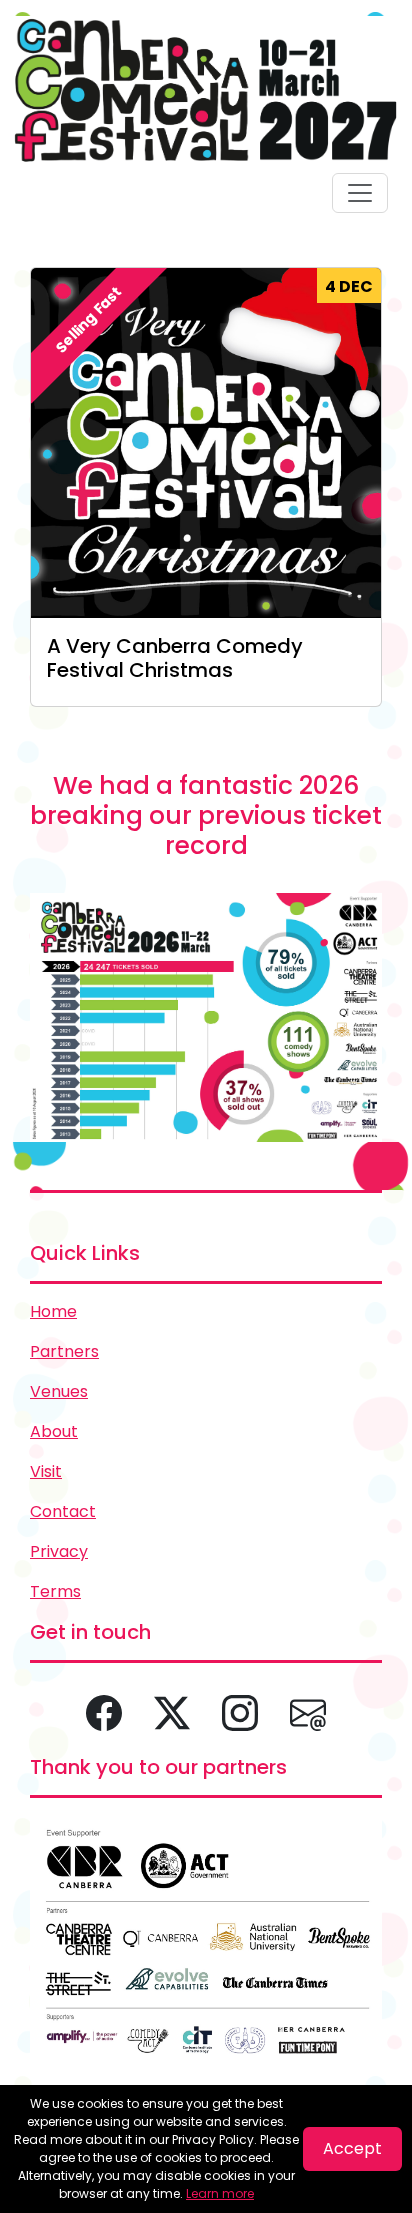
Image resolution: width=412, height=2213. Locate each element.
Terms (55, 1591)
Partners (64, 1351)
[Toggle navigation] (360, 193)
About (54, 1431)
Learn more (220, 2193)
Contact (63, 1511)
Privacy (59, 1551)
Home (53, 1311)
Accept (352, 2148)
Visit (46, 1471)
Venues (59, 1391)
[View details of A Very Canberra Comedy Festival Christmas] (206, 442)
